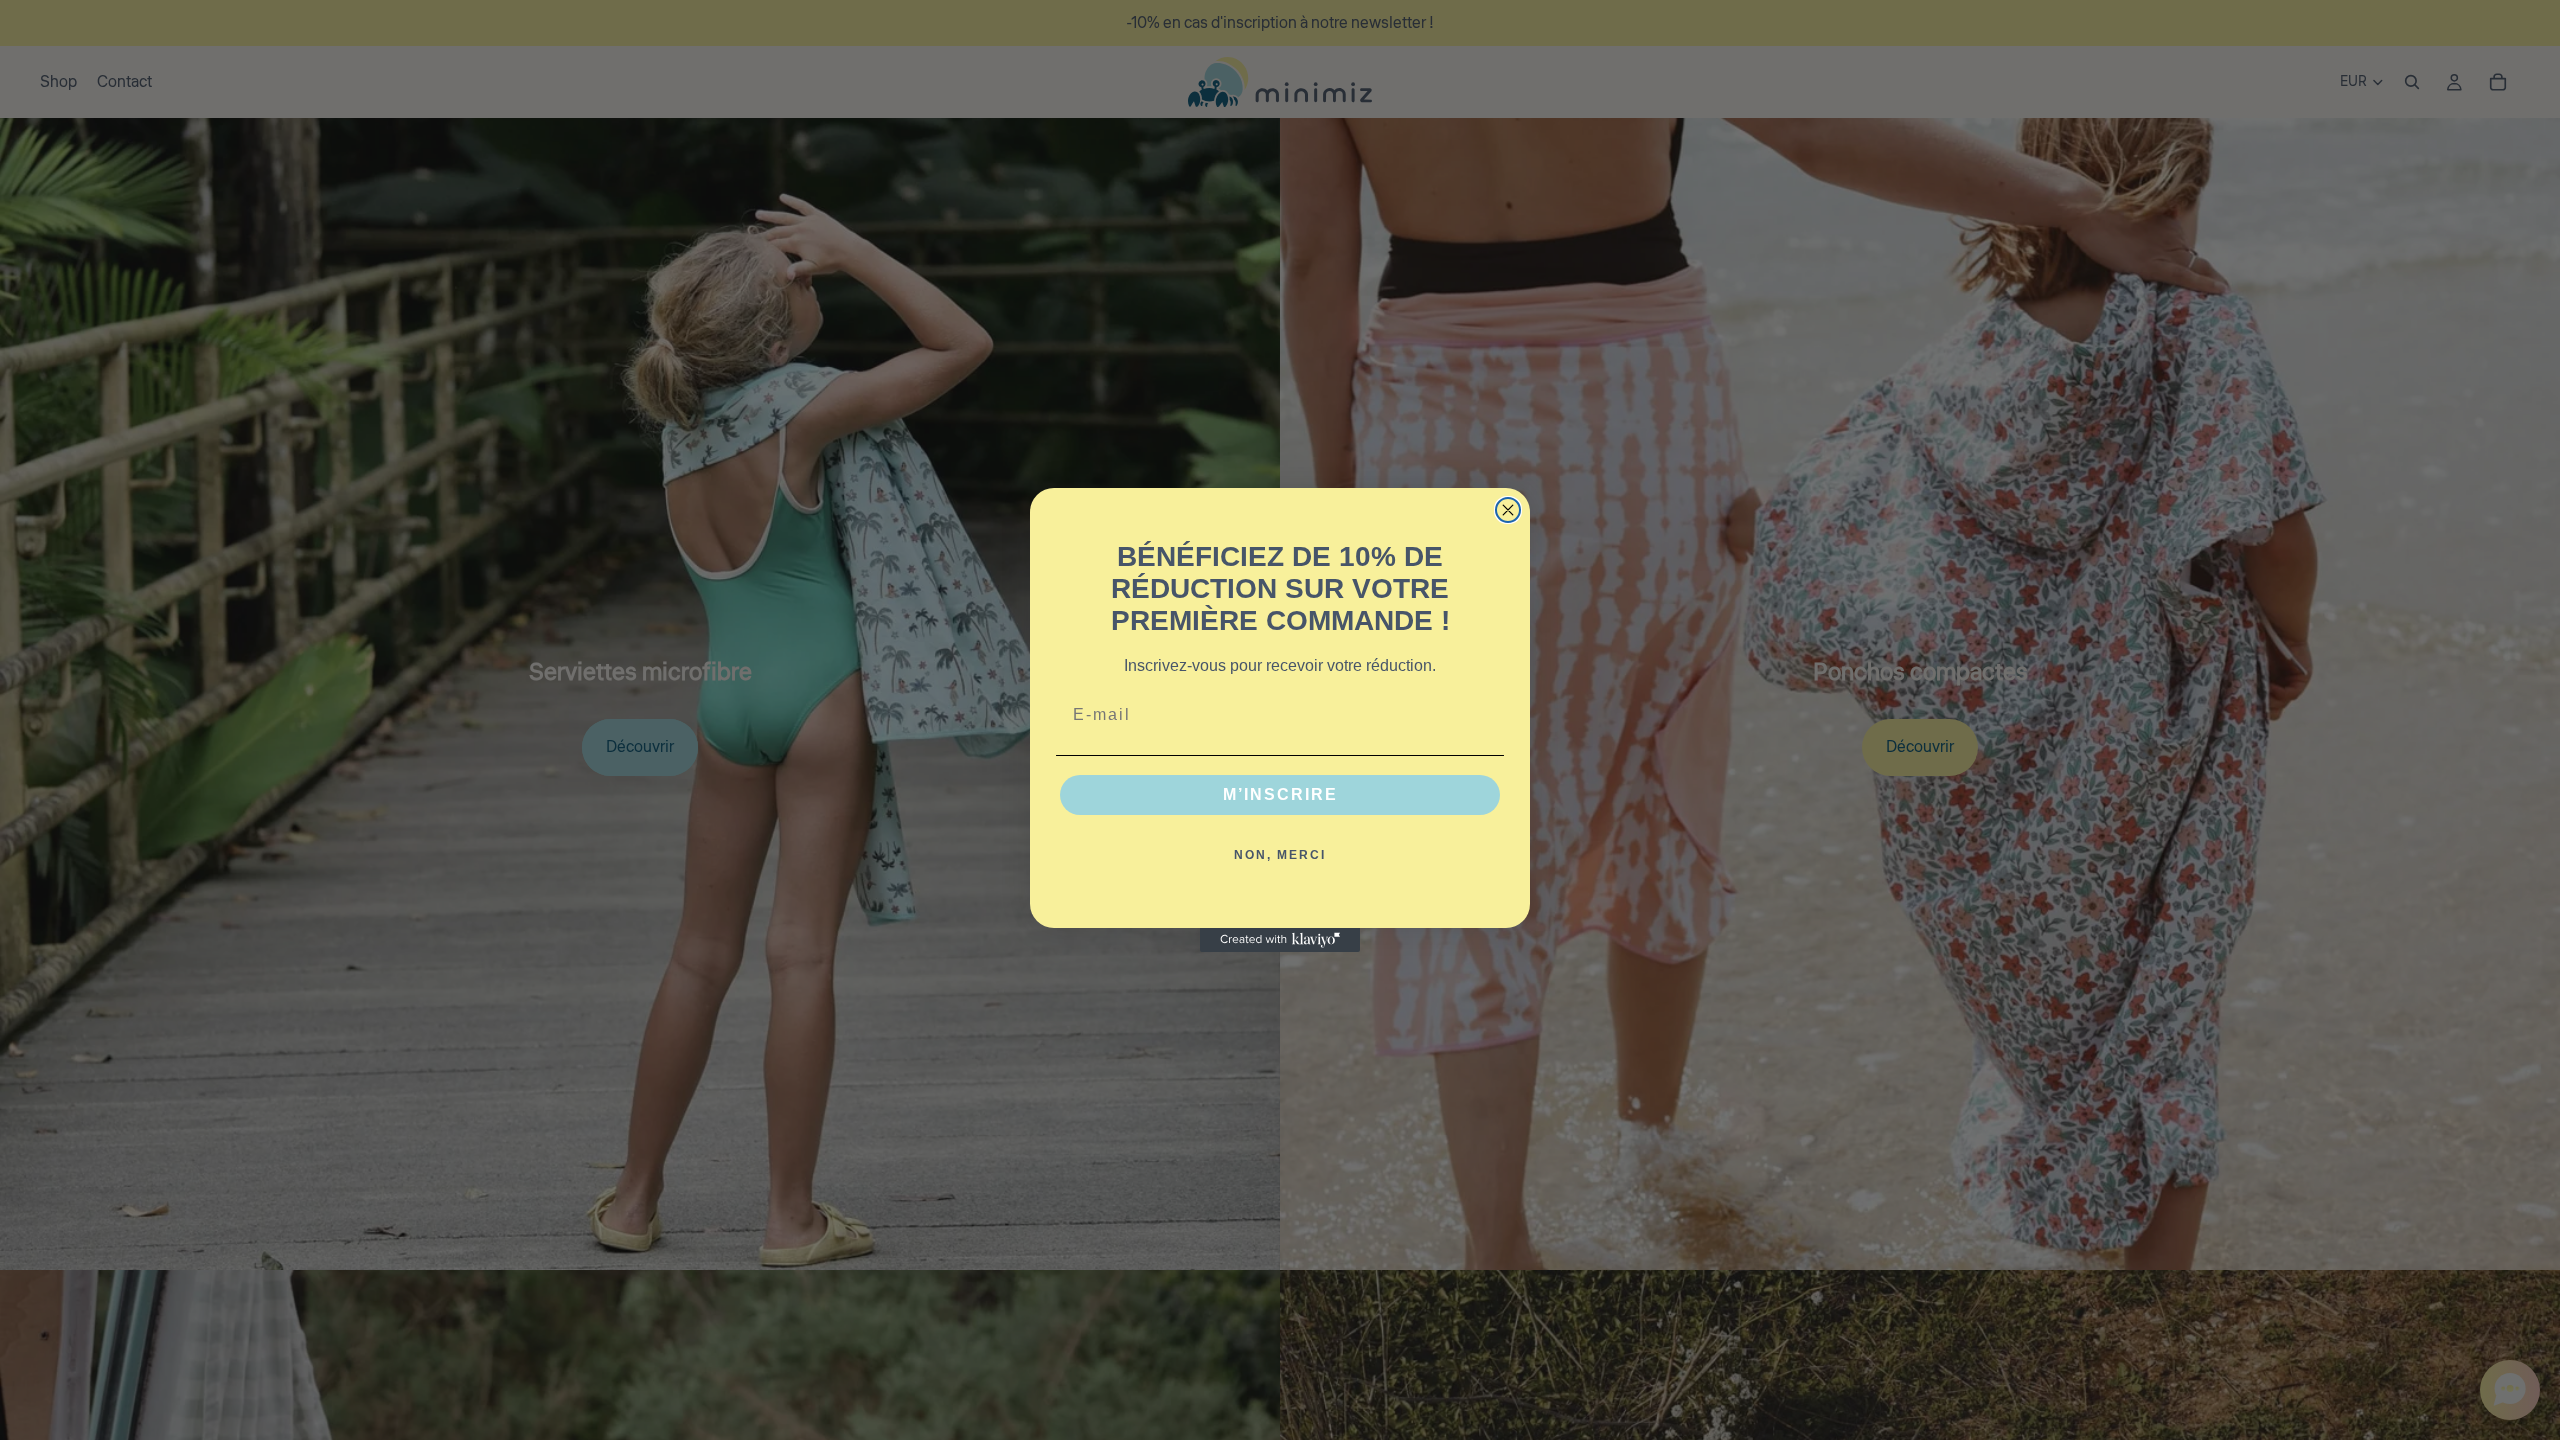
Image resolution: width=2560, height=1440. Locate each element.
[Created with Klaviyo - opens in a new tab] (1280, 940)
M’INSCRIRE (1280, 794)
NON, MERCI (1280, 855)
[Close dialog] (1508, 510)
